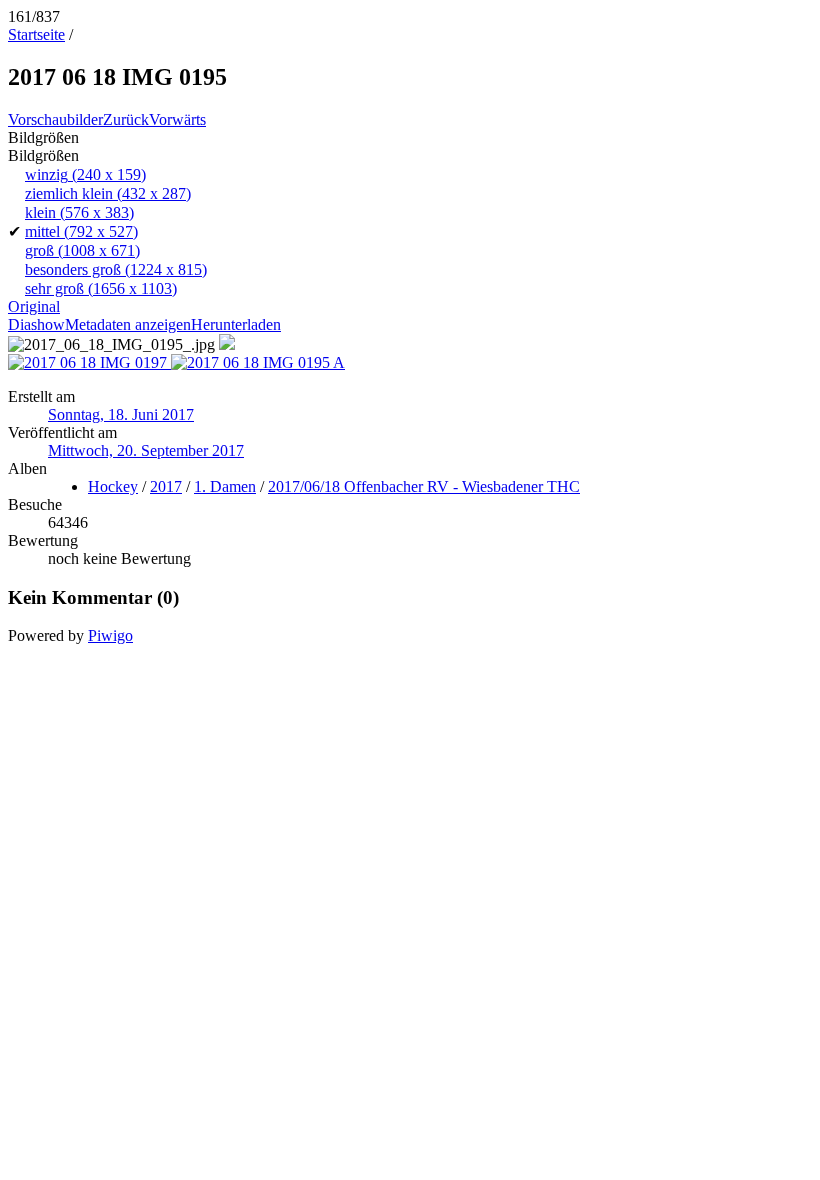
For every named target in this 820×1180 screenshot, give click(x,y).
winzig (85, 174)
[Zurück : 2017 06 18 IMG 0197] (89, 362)
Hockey (113, 486)
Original (34, 306)
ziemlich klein (108, 193)
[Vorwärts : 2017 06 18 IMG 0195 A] (258, 362)
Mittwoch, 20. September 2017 (146, 450)
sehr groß (101, 288)
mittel (81, 231)
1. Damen (225, 486)
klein (79, 212)
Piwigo (110, 635)
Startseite (36, 34)
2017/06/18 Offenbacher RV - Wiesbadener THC (424, 486)
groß (82, 250)
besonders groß (116, 269)
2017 (166, 486)
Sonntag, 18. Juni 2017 (121, 414)
